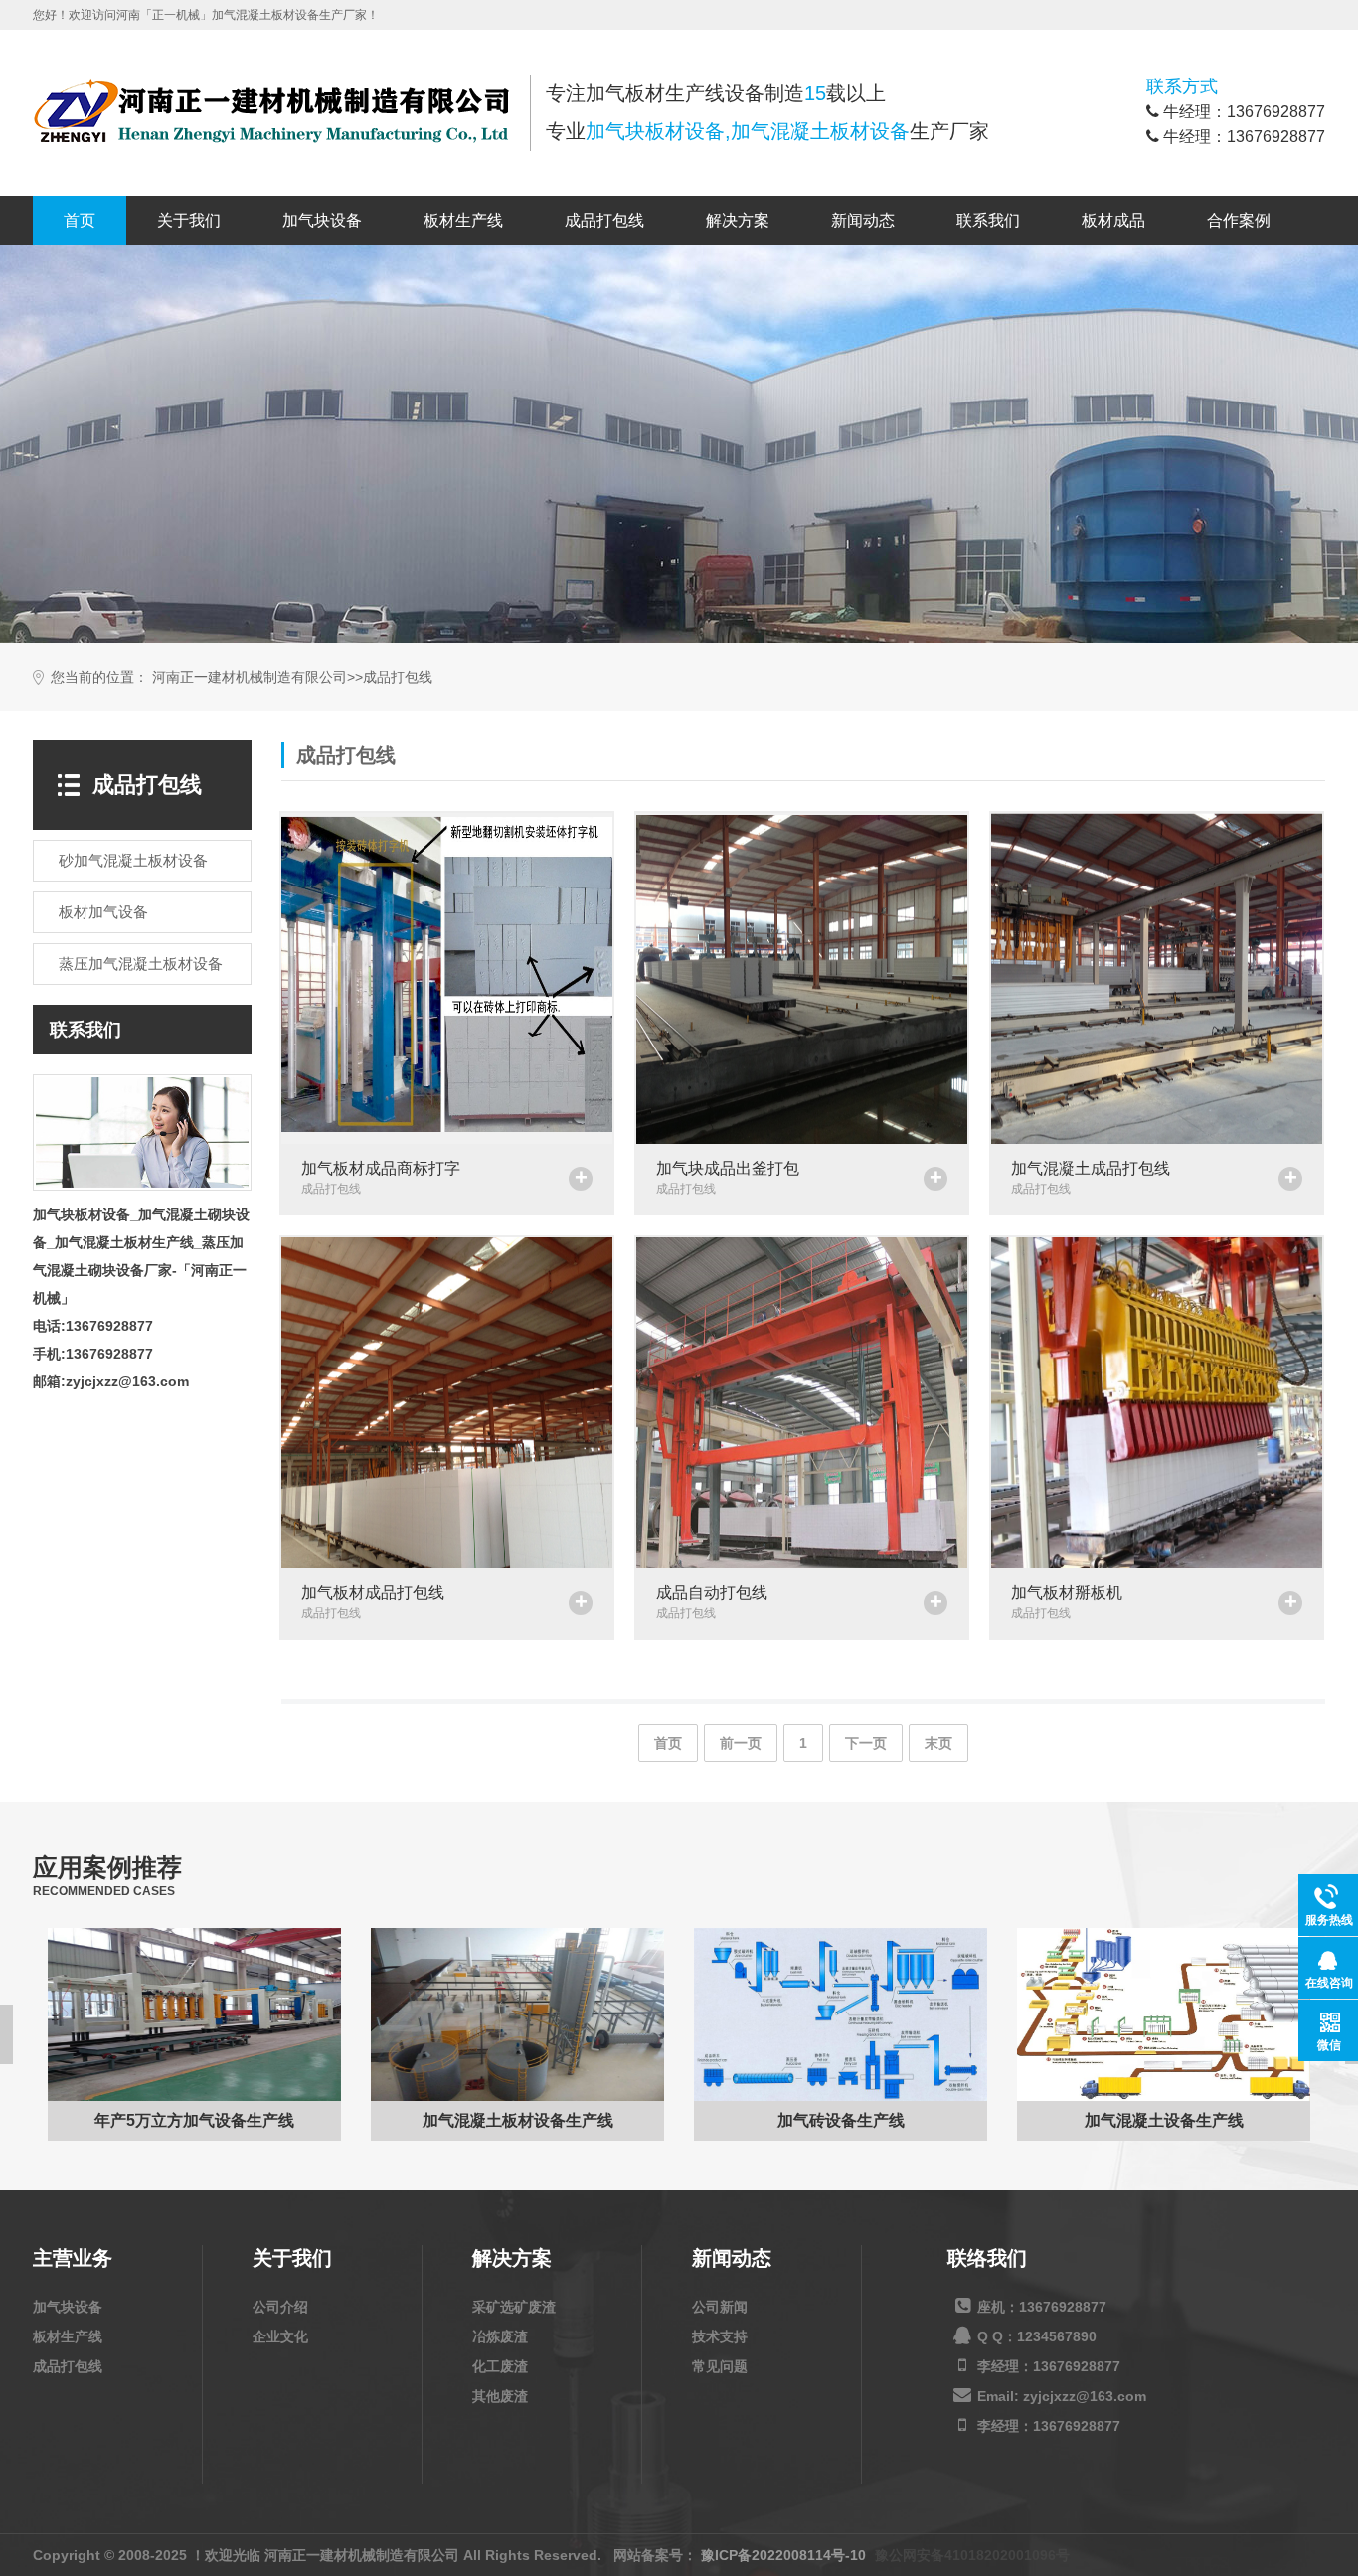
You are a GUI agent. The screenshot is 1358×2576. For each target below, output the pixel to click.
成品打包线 (604, 220)
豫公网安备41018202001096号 (972, 2555)
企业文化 (280, 2336)
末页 (938, 1743)
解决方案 (738, 220)
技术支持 (720, 2336)
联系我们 (988, 220)
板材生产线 (463, 220)
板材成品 (1113, 220)
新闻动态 (863, 220)
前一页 (741, 1743)
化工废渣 (500, 2366)
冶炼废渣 (500, 2336)
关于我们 (189, 220)
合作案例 (1239, 220)
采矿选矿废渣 (514, 2307)
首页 (80, 220)
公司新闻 (720, 2307)
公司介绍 (280, 2307)
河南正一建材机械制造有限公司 (250, 677)
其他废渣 (500, 2396)
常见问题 (720, 2366)
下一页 (866, 1743)
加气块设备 (322, 220)
